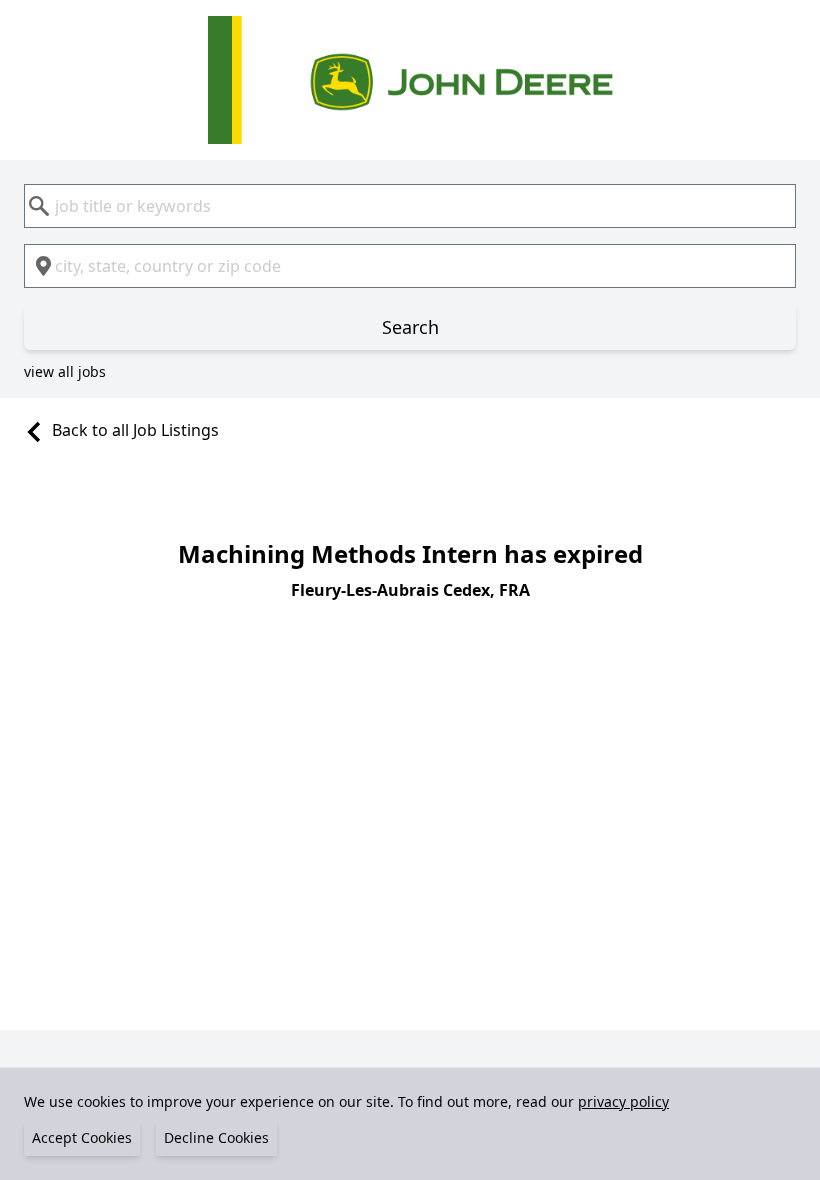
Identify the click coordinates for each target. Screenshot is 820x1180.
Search (410, 327)
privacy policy (623, 1101)
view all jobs (65, 371)
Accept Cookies (82, 1137)
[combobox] (410, 206)
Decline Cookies (216, 1137)
